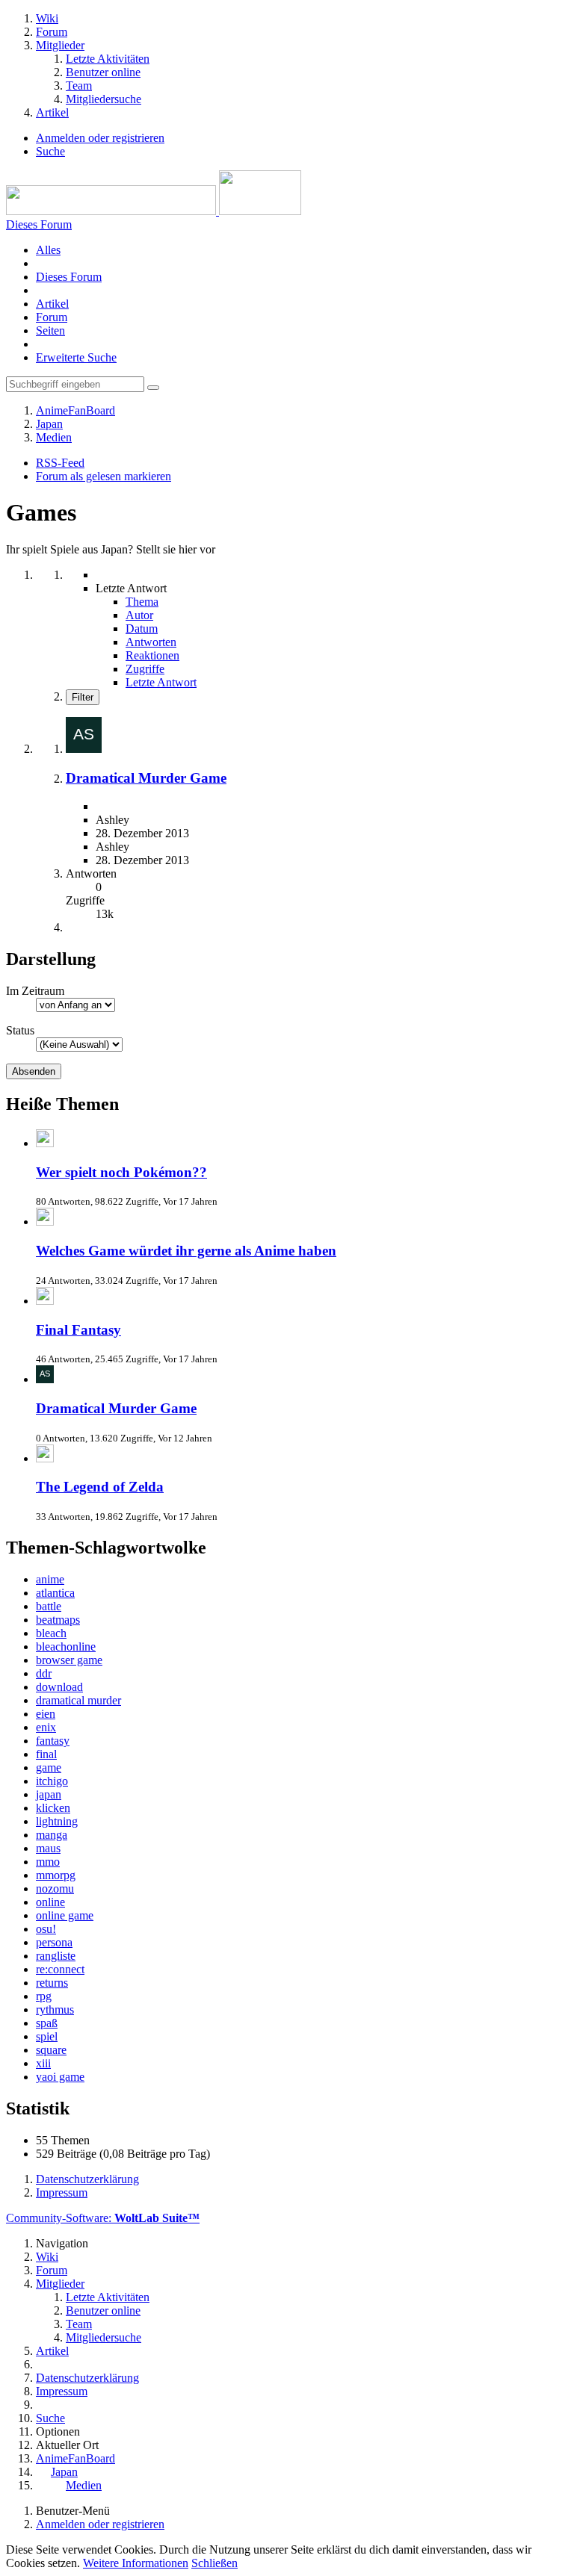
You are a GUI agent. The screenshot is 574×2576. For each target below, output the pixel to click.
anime (50, 1579)
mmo (48, 1862)
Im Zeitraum (35, 991)
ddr (44, 1673)
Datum (142, 629)
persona (54, 1942)
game (49, 1767)
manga (52, 1835)
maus (48, 1848)
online (50, 1902)
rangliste (56, 1956)
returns (52, 1983)
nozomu (55, 1888)
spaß (47, 2023)
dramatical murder (78, 1700)
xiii (43, 2063)
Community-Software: (103, 2218)
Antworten (151, 642)
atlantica (55, 1593)
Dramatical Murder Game (146, 778)
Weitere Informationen (136, 2563)
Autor (139, 615)
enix (46, 1727)
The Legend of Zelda (100, 1487)
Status (20, 1030)
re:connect (60, 1969)
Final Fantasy (78, 1330)
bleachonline (66, 1647)
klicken (53, 1808)
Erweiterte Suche (76, 357)
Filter (83, 697)
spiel (47, 2036)
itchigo (52, 1781)
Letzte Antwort (161, 682)
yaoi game (60, 2077)
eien (46, 1714)
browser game (69, 1660)
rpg (44, 1996)
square (51, 2050)
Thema (142, 602)
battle (49, 1606)
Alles (48, 250)
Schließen (215, 2563)
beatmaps (58, 1620)
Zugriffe (145, 669)
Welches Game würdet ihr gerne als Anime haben (186, 1251)
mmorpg (56, 1875)
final (46, 1754)
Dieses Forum (69, 277)
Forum (52, 317)
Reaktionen (152, 655)
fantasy (53, 1741)
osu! (46, 1929)
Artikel (52, 304)
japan (49, 1794)
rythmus (55, 2009)
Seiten (50, 330)
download (59, 1687)
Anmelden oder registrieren (100, 138)
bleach (51, 1633)
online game (65, 1915)
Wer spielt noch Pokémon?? (121, 1172)
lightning (57, 1821)
